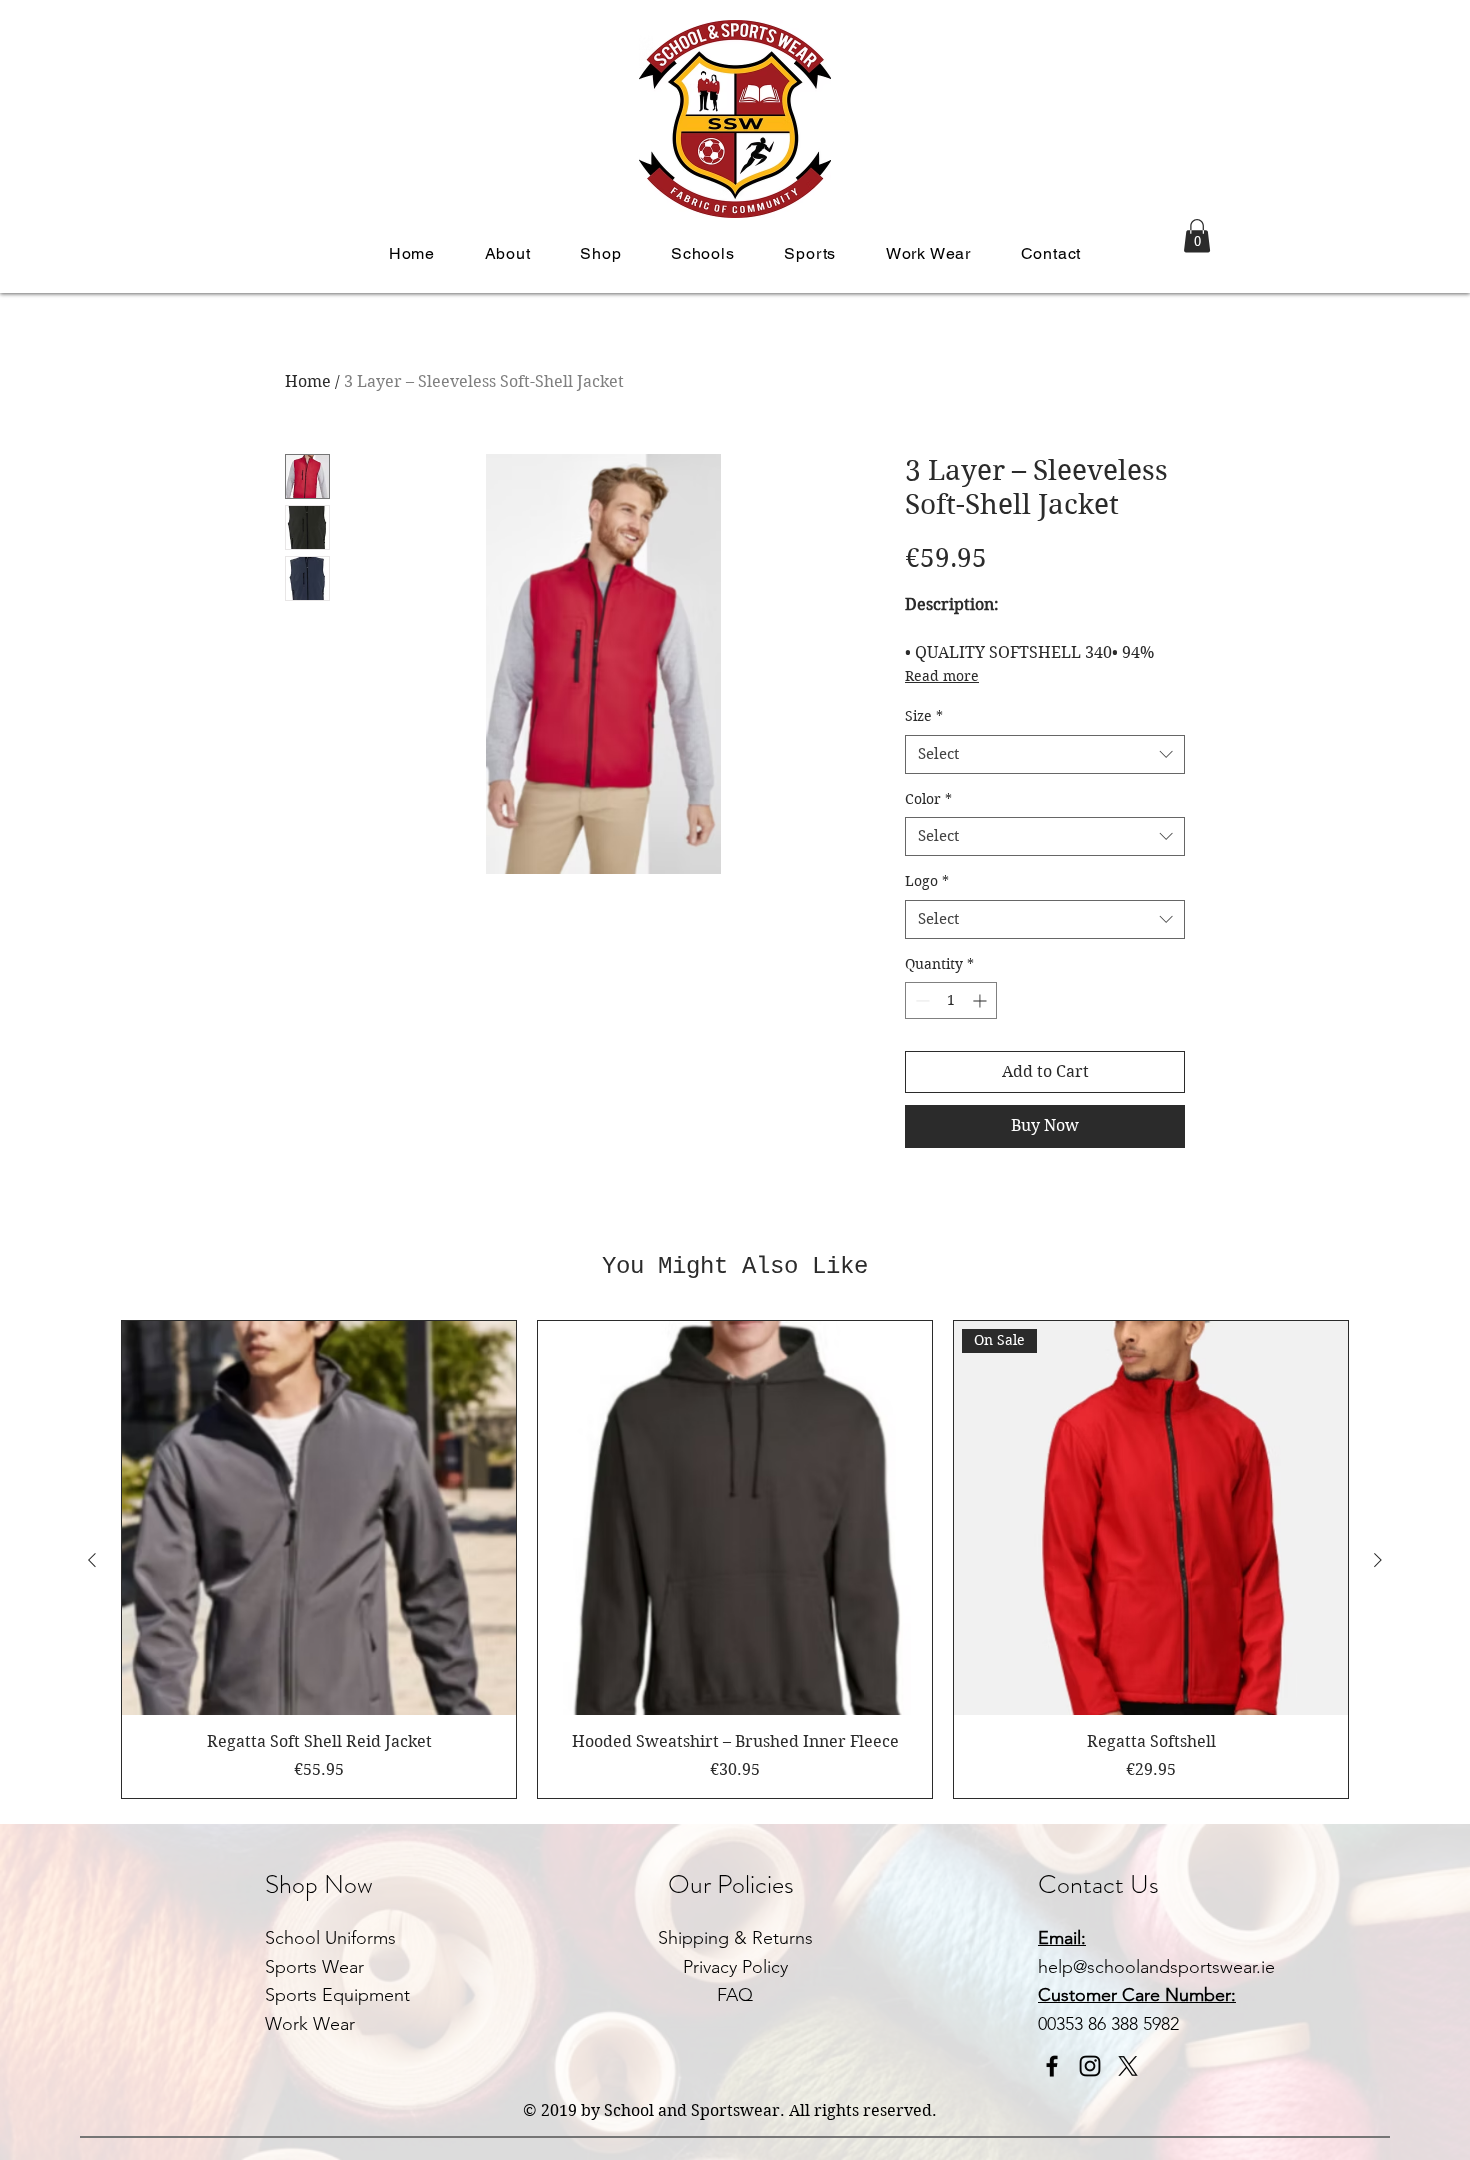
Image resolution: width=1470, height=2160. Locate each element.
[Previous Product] (92, 1560)
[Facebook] (1052, 2066)
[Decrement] (920, 1000)
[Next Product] (1378, 1560)
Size (924, 716)
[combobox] (1045, 754)
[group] (735, 1559)
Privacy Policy (735, 1967)
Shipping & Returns (735, 1938)
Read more (942, 676)
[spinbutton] (951, 1000)
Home (308, 381)
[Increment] (981, 1000)
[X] (1128, 2066)
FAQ (735, 1995)
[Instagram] (1090, 2066)
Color (928, 799)
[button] (508, 253)
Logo (927, 881)
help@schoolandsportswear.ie (1156, 1967)
